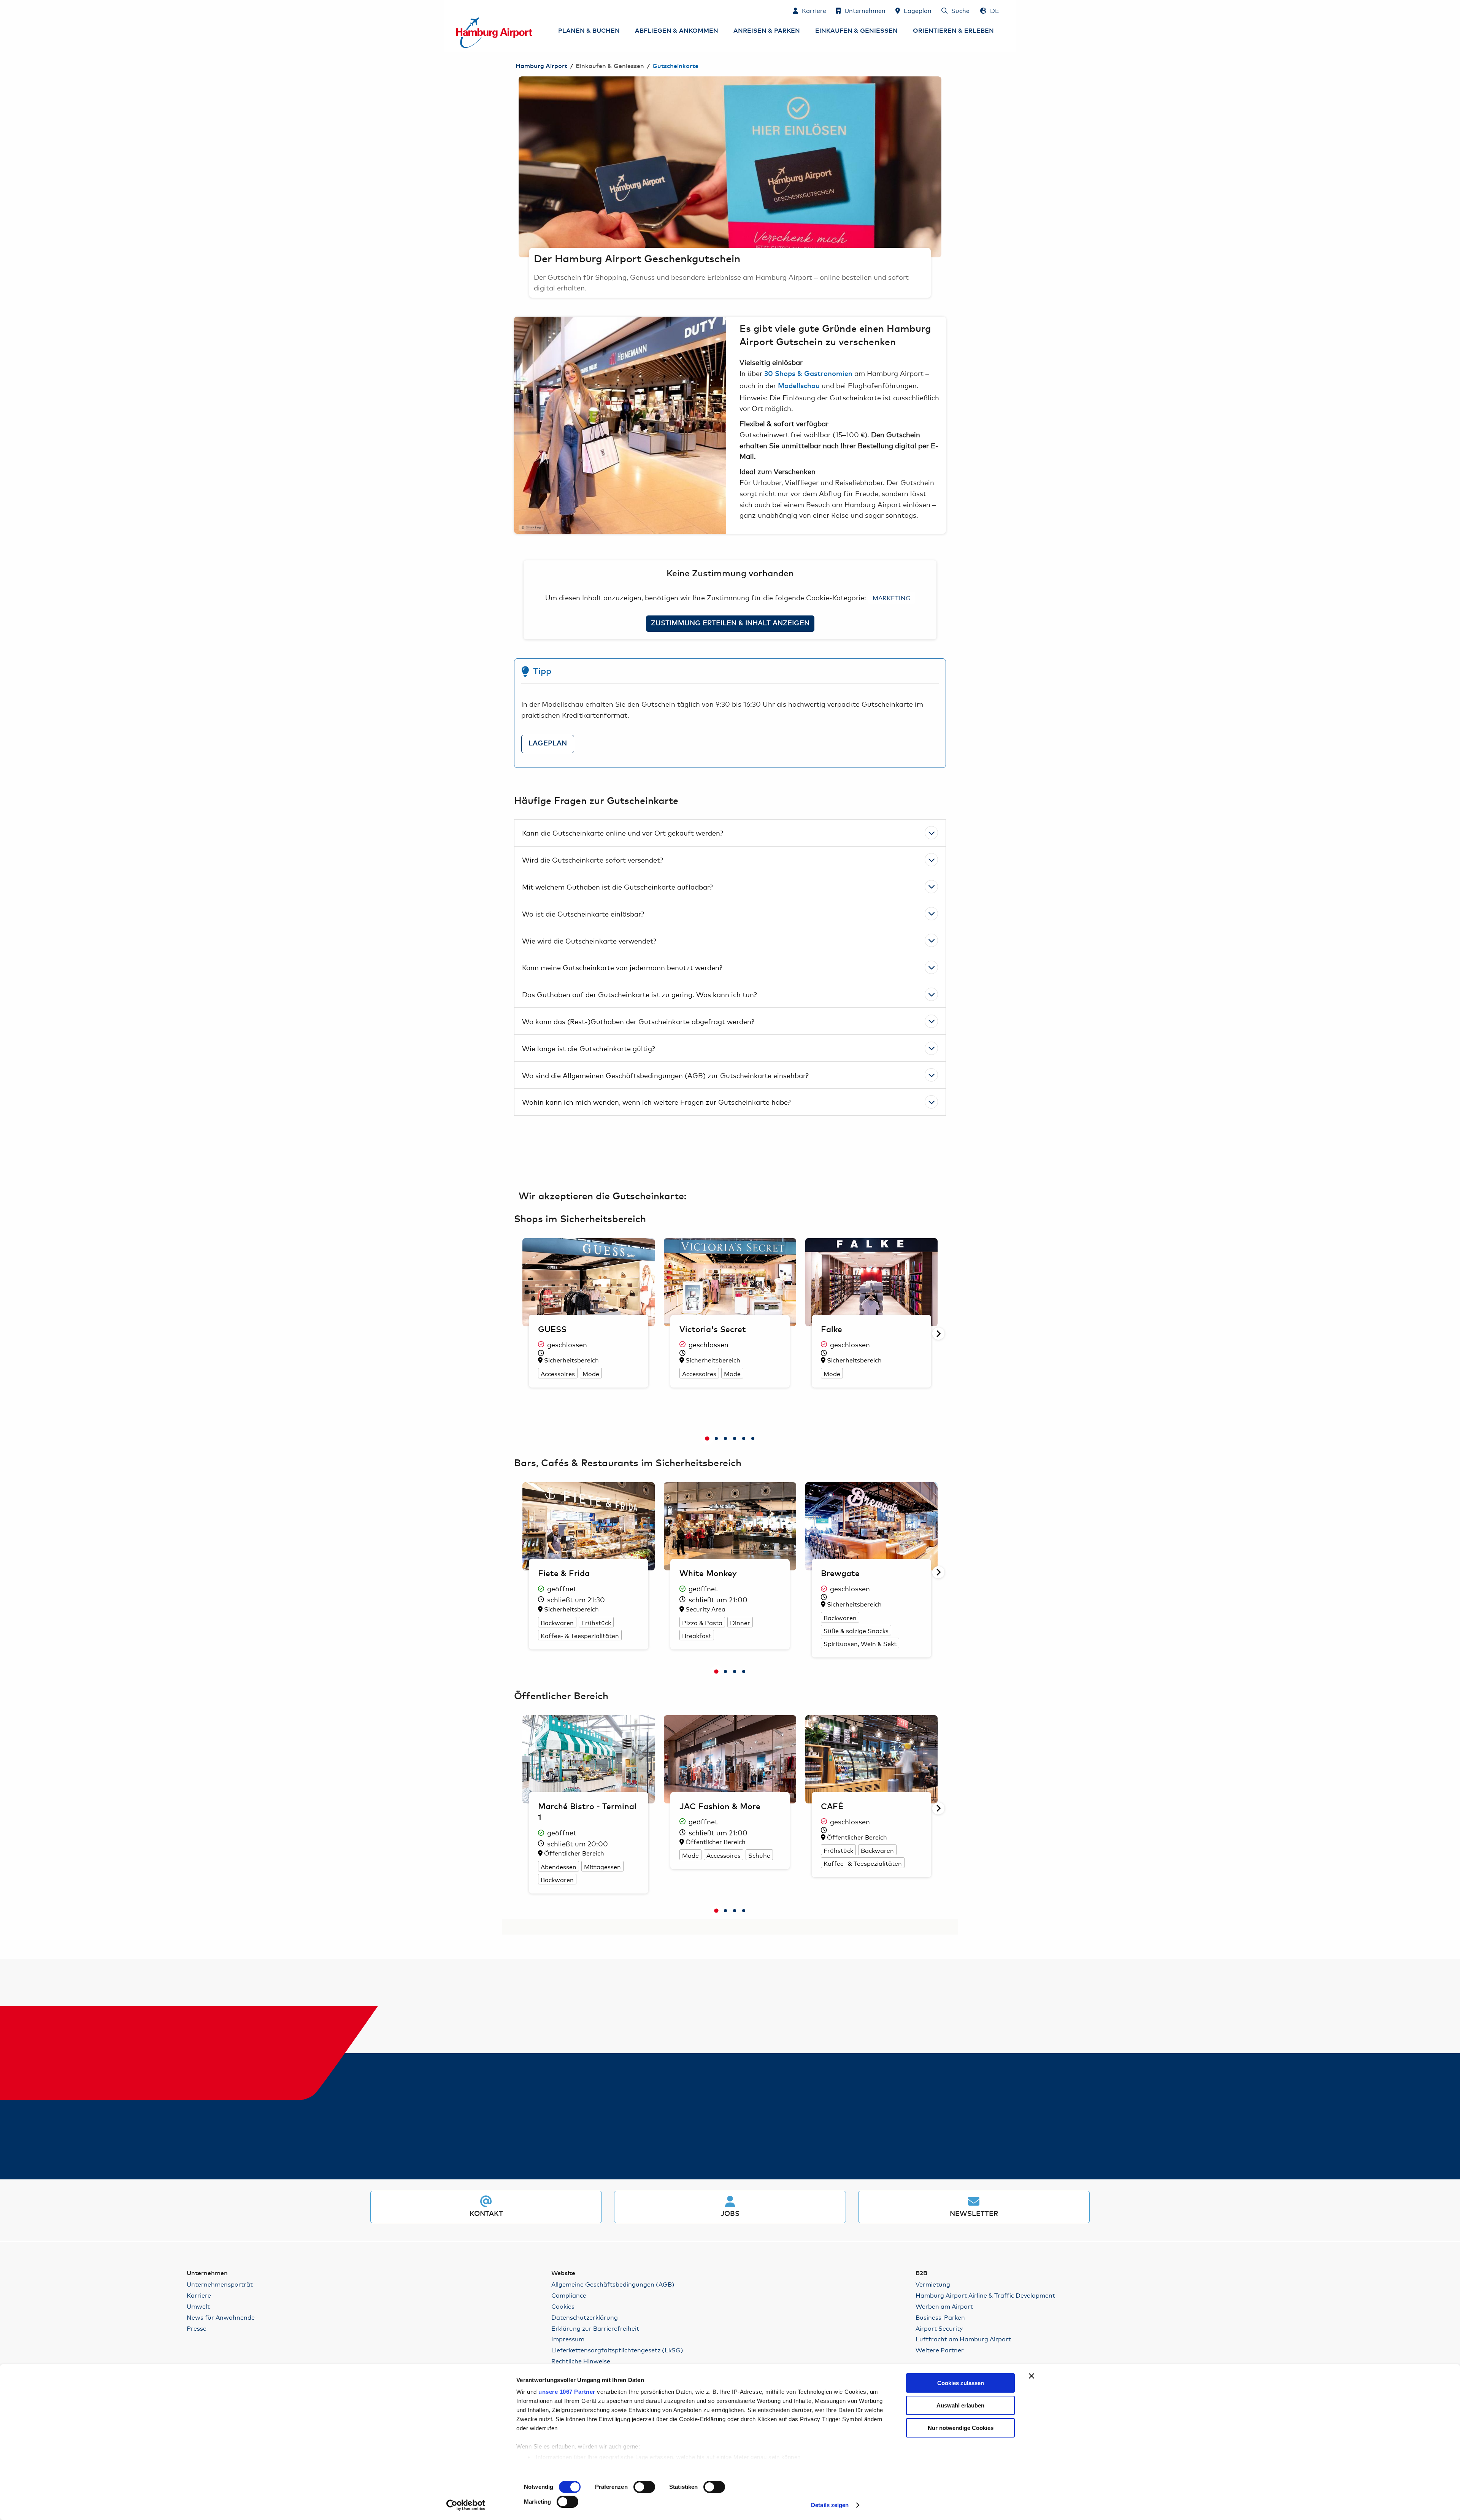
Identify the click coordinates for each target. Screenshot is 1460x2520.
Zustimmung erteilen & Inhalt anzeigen (730, 623)
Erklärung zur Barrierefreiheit (595, 2328)
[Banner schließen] (1032, 2376)
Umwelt (198, 2306)
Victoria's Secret (713, 1330)
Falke (832, 1330)
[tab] (707, 1438)
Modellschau (799, 386)
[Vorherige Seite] (519, 167)
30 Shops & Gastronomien (808, 374)
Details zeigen (830, 2505)
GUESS (552, 1330)
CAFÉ (832, 1807)
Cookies (563, 2306)
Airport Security (939, 2328)
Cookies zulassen (961, 2383)
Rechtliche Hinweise (581, 2361)
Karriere (199, 2295)
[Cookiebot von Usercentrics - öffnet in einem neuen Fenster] (466, 2505)
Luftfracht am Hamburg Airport (963, 2339)
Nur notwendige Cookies (961, 2428)
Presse (197, 2328)
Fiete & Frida (564, 1574)
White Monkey (708, 1574)
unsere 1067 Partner (567, 2392)
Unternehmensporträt (220, 2284)
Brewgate (840, 1574)
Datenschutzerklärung (585, 2317)
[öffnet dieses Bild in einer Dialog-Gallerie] (620, 425)
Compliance (569, 2295)
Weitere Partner (940, 2350)
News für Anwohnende (221, 2317)
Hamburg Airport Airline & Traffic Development (985, 2295)
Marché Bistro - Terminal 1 (587, 1812)
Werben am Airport (944, 2306)
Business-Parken (940, 2317)
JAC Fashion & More (720, 1807)
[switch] (644, 2487)
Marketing (892, 597)
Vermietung (933, 2284)
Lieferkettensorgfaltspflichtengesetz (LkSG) (617, 2350)
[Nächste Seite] (941, 167)
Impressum (568, 2339)
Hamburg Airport (541, 66)
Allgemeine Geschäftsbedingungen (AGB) (613, 2284)
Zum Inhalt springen (457, 10)
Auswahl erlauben (960, 2405)
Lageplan (548, 744)
